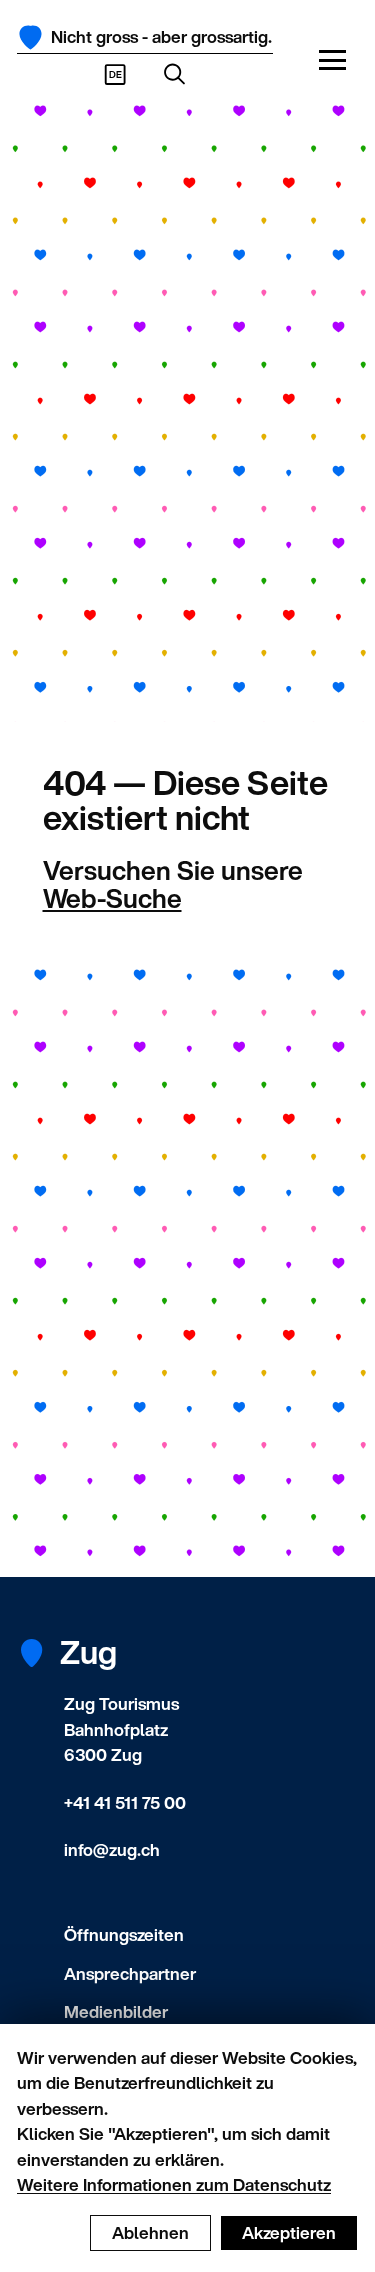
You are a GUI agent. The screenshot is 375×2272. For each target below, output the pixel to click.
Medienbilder (116, 2011)
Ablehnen (150, 2232)
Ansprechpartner (130, 1973)
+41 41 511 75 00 (125, 1802)
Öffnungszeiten (124, 1934)
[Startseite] (30, 37)
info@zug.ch (112, 1849)
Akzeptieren (289, 2232)
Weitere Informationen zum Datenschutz (174, 2184)
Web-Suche (112, 898)
